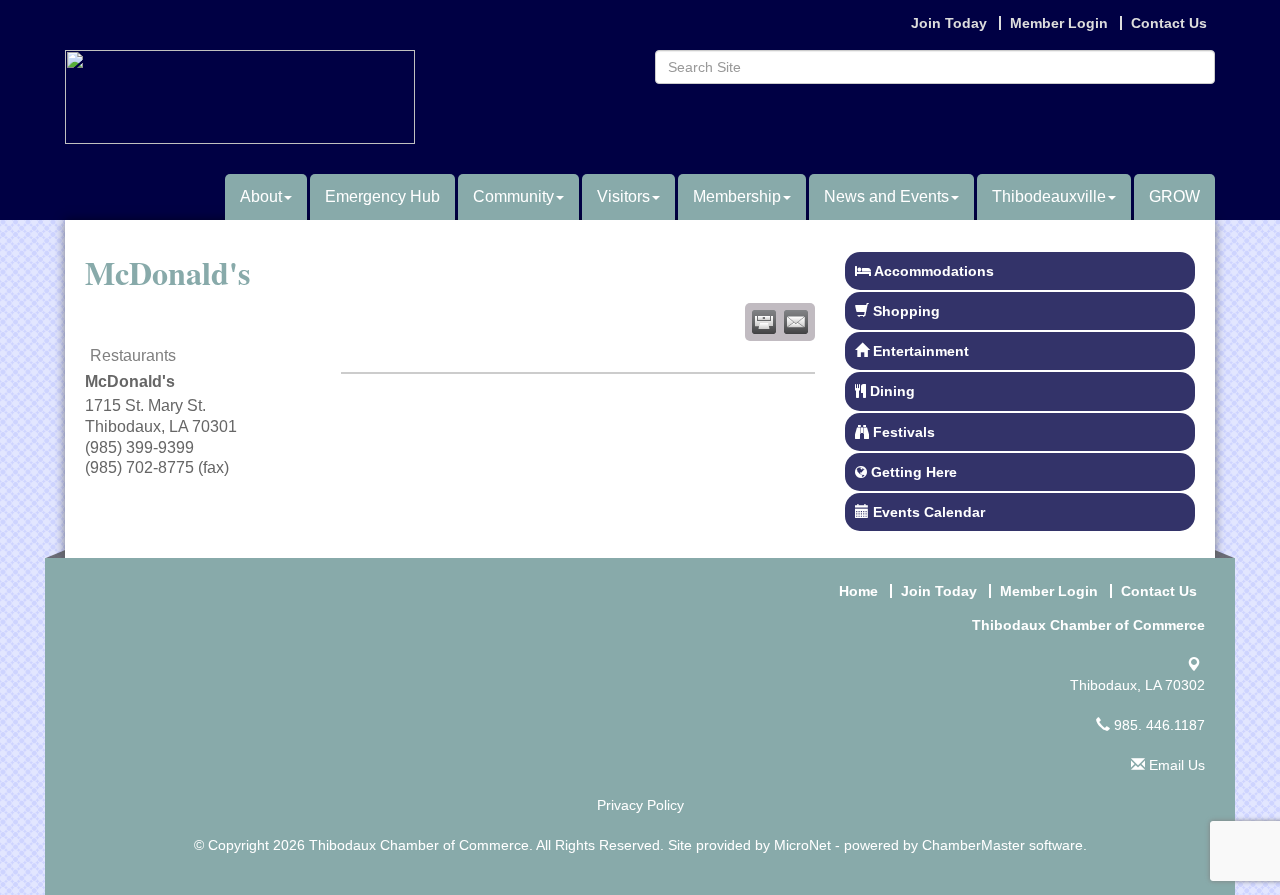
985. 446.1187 (1157, 725)
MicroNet (802, 845)
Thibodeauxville (1049, 196)
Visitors (623, 196)
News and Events (886, 196)
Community (513, 196)
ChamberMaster (973, 845)
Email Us (1175, 765)
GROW (1174, 196)
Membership (737, 196)
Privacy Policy (640, 805)
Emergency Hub (382, 196)
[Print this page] (764, 322)
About (261, 196)
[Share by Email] (796, 322)
